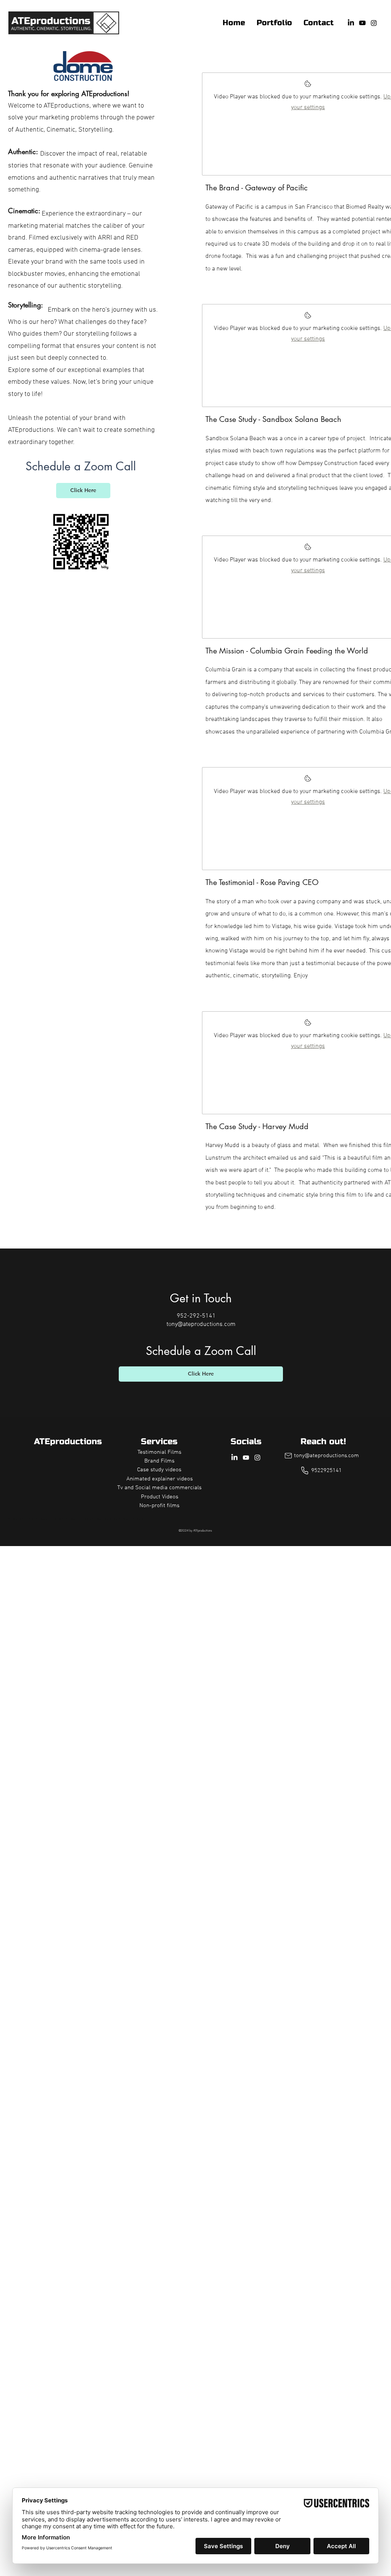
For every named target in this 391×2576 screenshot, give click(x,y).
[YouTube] (362, 23)
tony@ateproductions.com (201, 1324)
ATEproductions (68, 1442)
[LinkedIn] (351, 23)
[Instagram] (374, 23)
